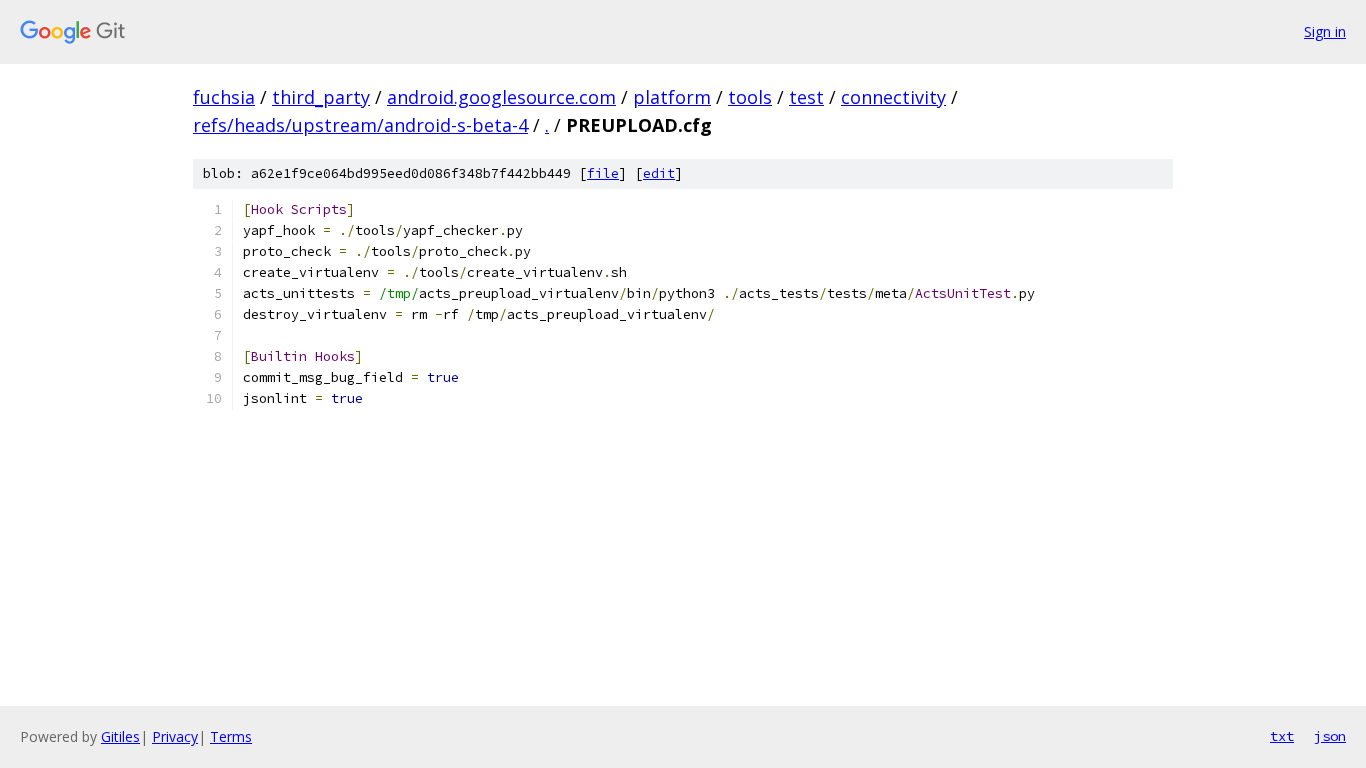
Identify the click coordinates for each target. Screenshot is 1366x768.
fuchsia (224, 97)
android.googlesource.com (501, 97)
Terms (231, 736)
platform (672, 97)
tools (750, 97)
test (806, 97)
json (1330, 736)
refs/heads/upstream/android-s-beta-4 (360, 125)
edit (659, 173)
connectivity (893, 97)
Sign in (1325, 31)
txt (1282, 736)
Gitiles (120, 736)
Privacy (175, 736)
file (603, 173)
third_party (321, 97)
